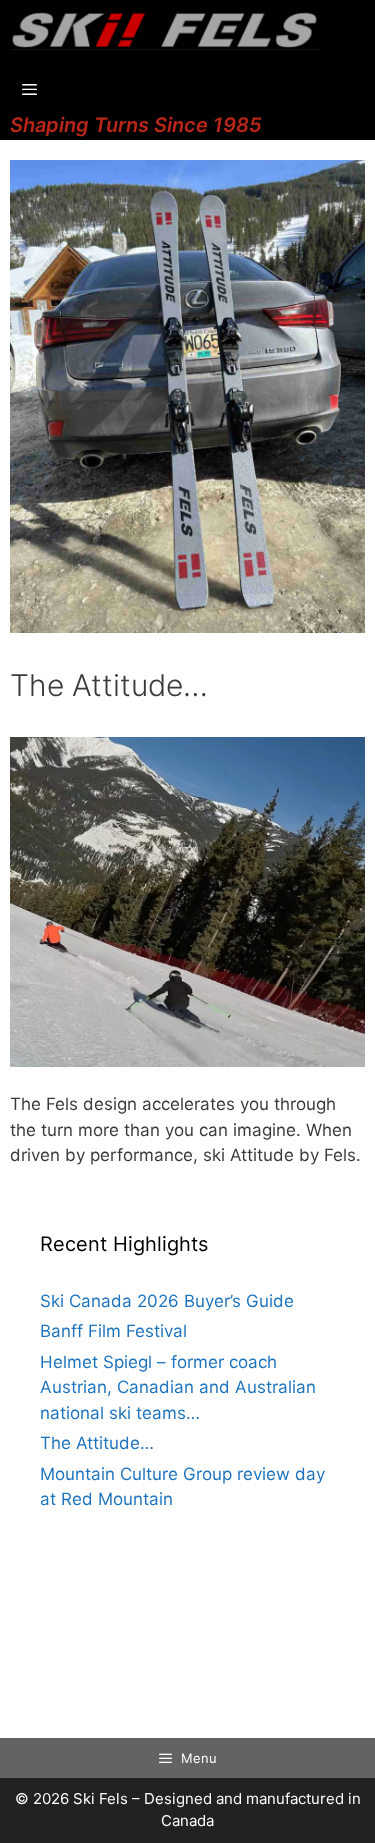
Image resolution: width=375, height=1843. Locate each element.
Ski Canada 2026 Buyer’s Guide (167, 1301)
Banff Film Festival (113, 1331)
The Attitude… (97, 1443)
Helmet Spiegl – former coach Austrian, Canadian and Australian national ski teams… (178, 1387)
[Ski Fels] (165, 30)
